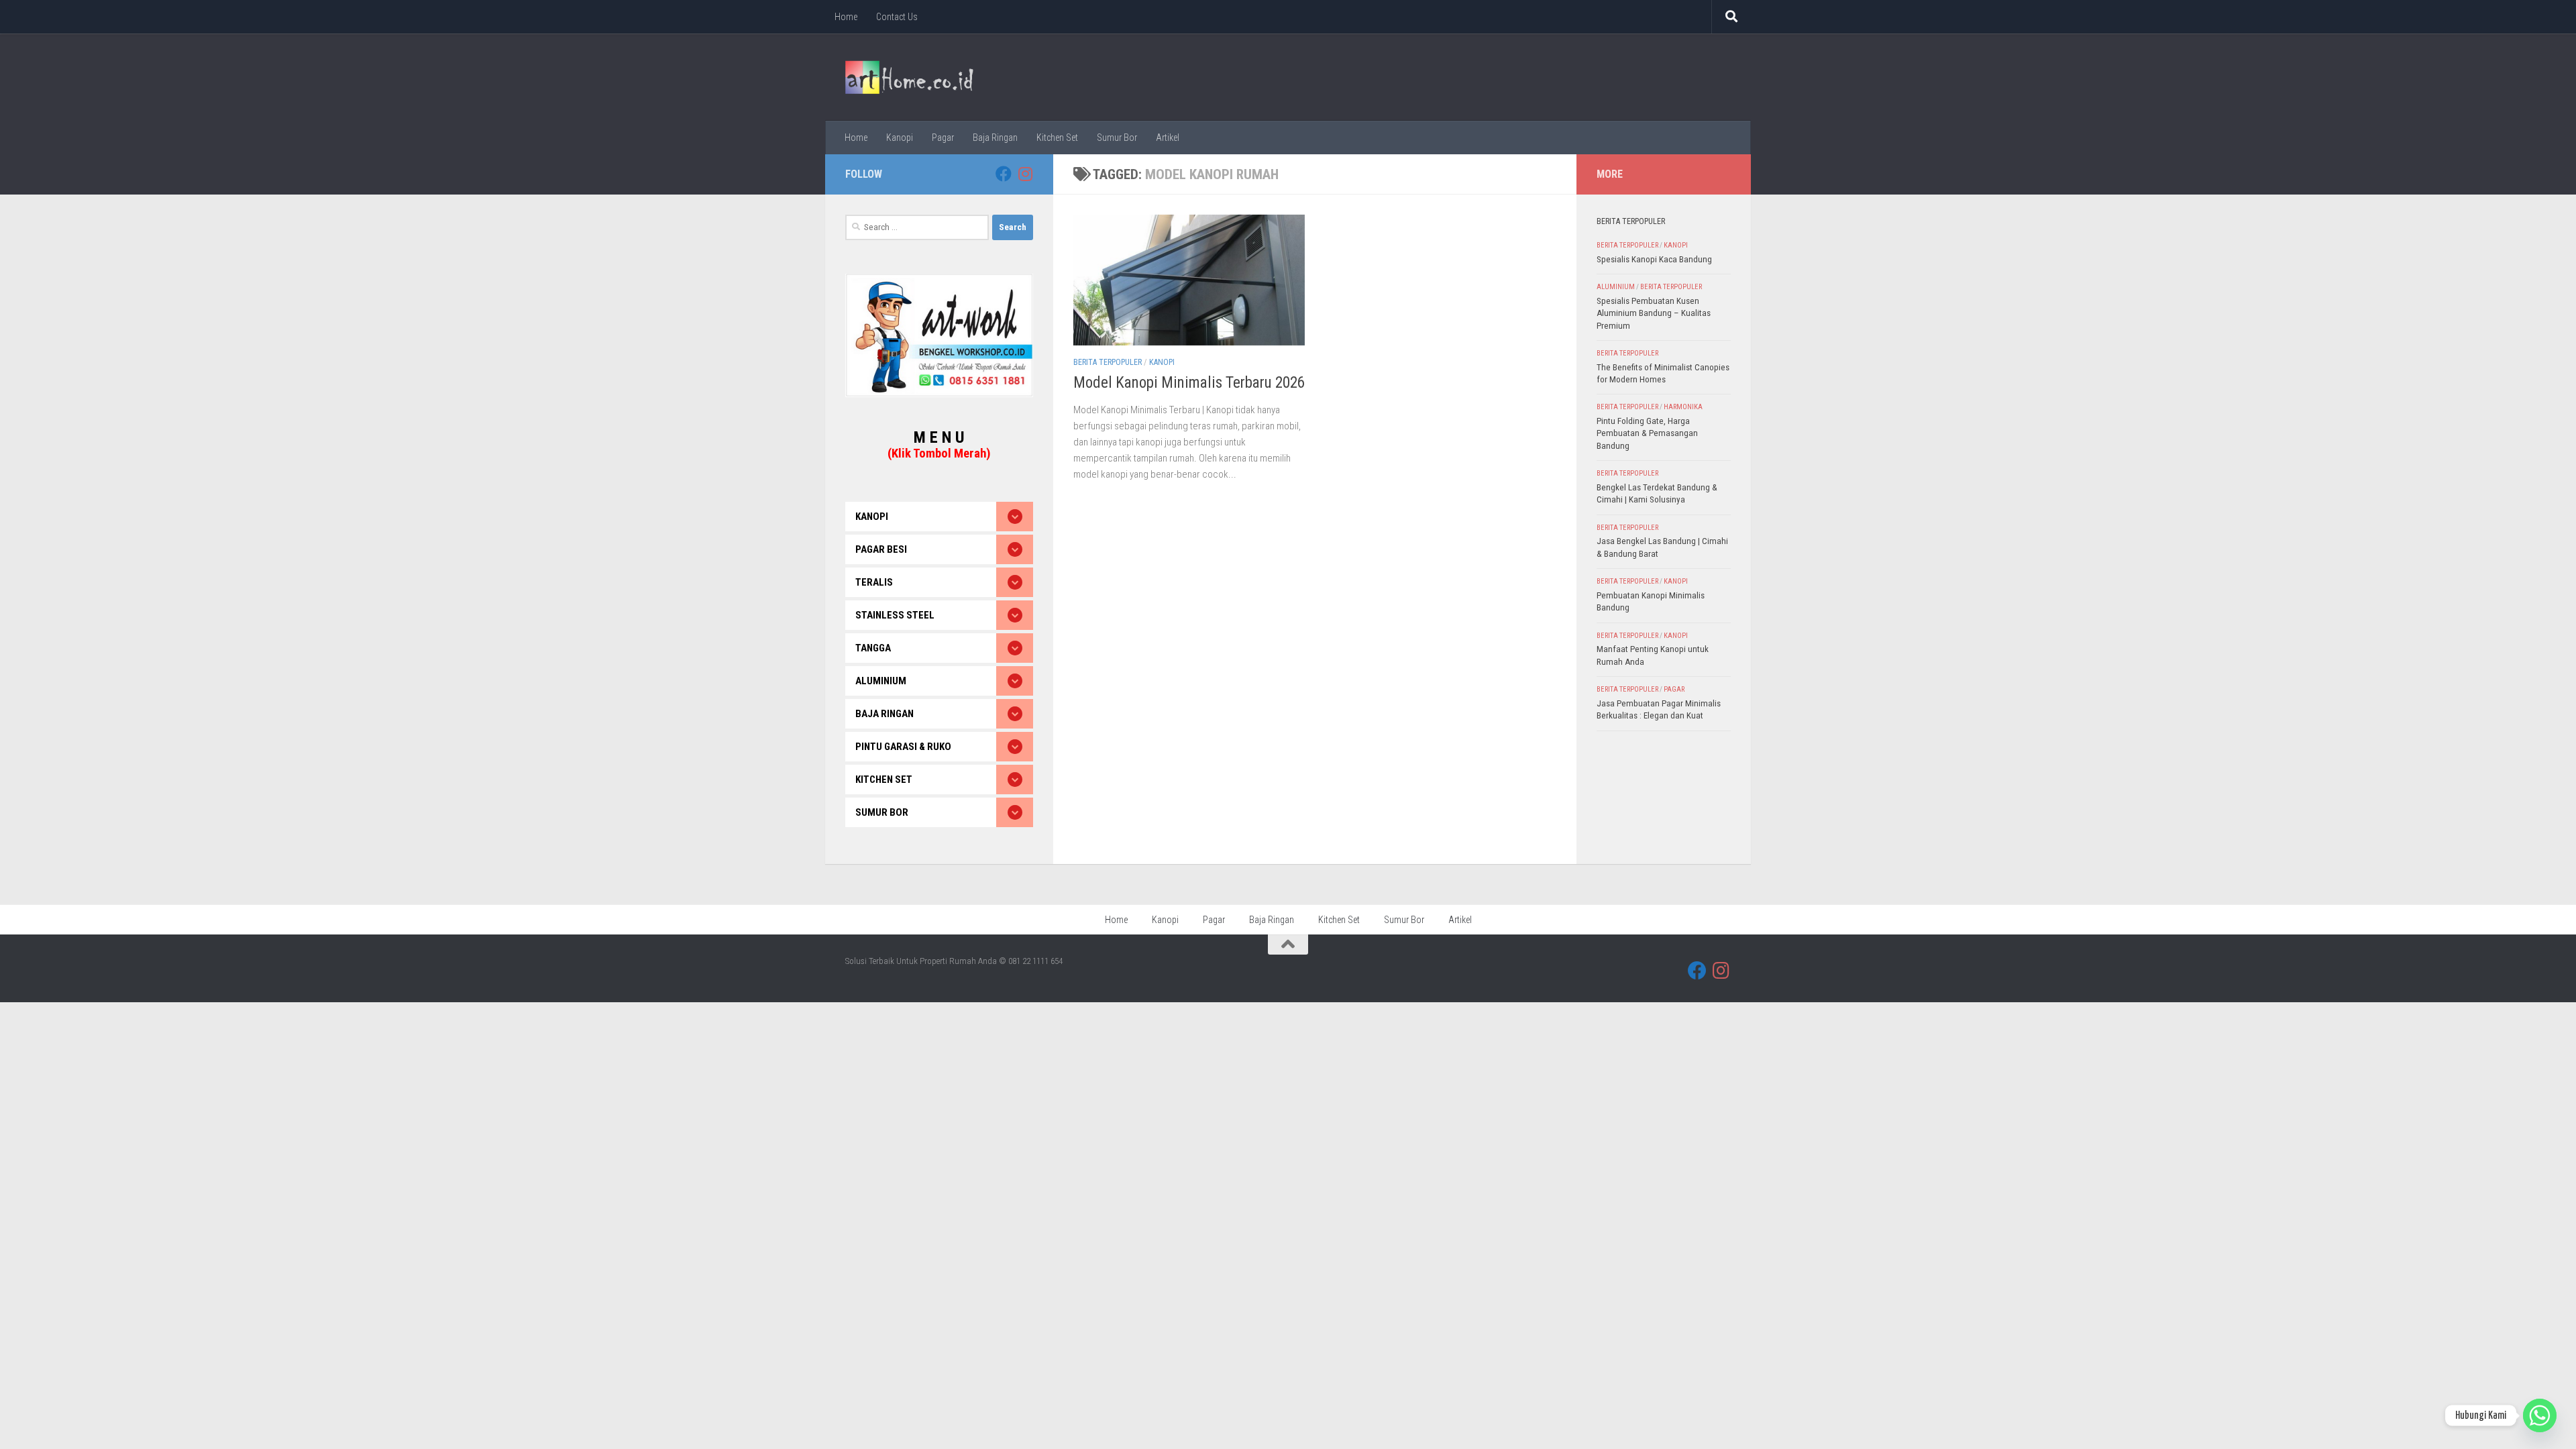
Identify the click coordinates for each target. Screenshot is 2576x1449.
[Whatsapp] (2540, 1415)
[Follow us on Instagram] (1025, 174)
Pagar (943, 138)
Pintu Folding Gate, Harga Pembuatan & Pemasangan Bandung (1647, 433)
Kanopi (900, 138)
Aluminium (1616, 287)
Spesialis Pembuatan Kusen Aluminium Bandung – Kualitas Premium (1654, 313)
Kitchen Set (1057, 138)
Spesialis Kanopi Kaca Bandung (1654, 259)
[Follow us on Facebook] (1004, 174)
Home (846, 17)
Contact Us (897, 17)
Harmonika (1683, 407)
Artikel (1168, 138)
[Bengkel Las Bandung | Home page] (909, 77)
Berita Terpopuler (1108, 362)
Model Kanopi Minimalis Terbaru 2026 (1189, 383)
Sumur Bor (1117, 138)
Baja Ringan (995, 138)
